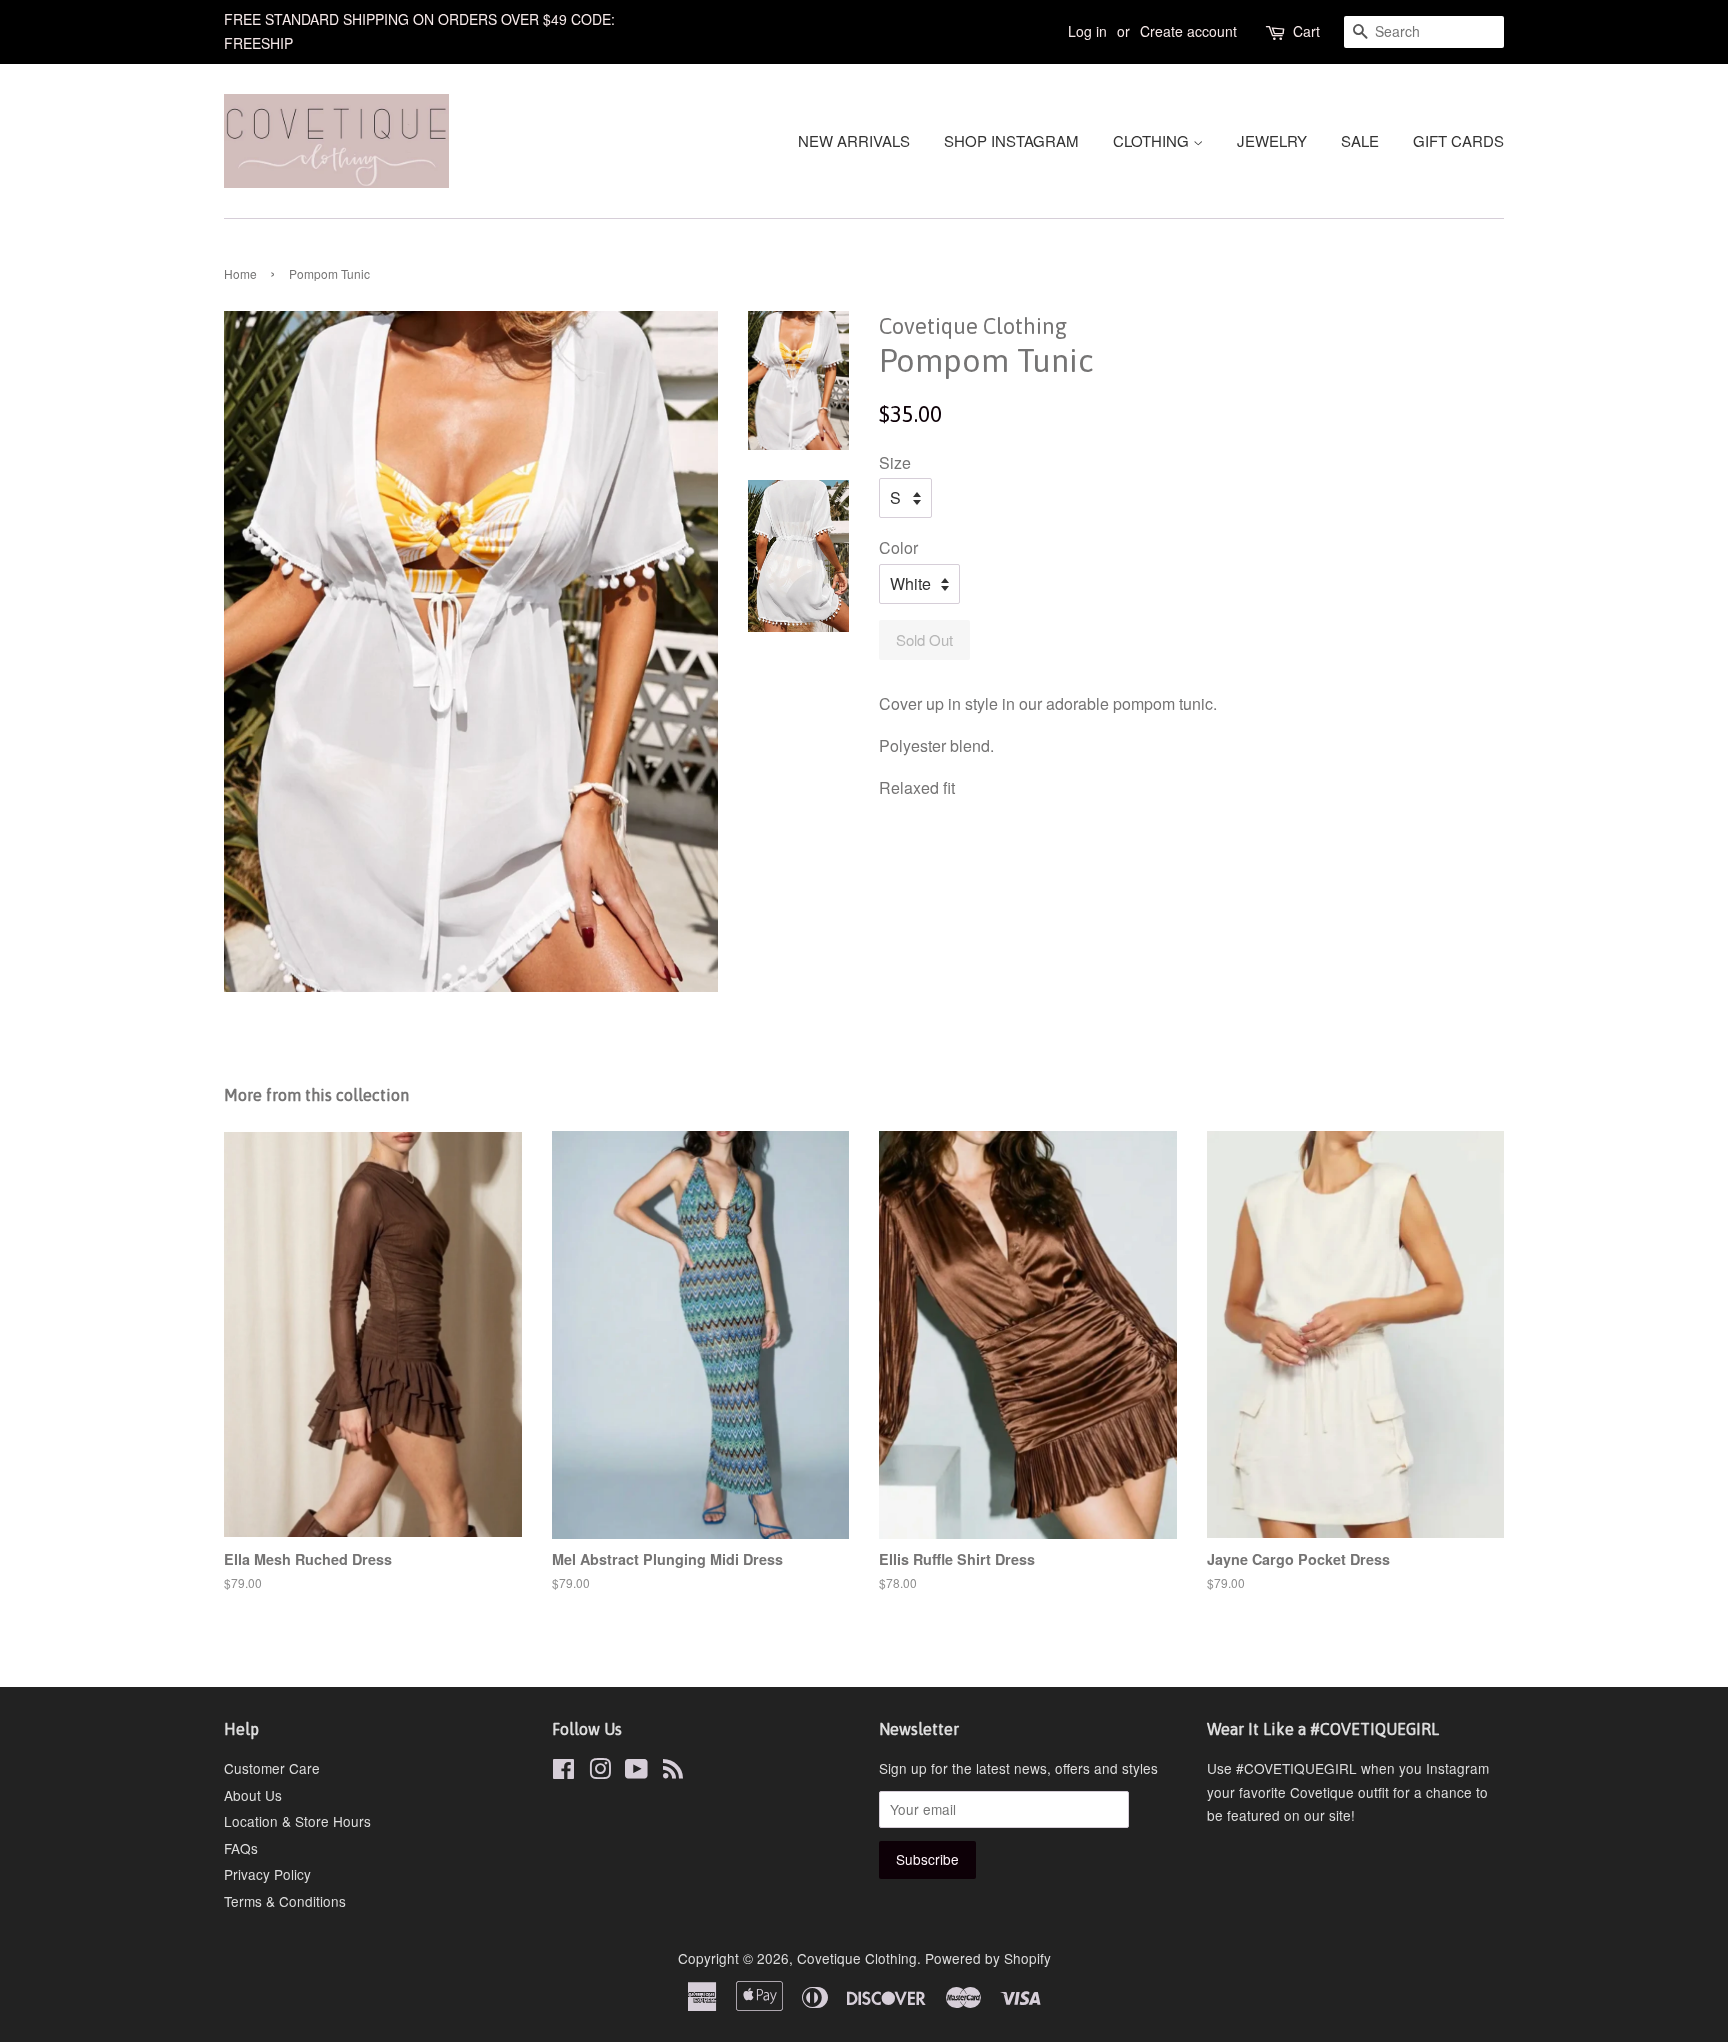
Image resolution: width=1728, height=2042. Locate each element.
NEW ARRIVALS (854, 140)
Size (895, 462)
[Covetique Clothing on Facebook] (563, 1772)
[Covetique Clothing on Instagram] (600, 1772)
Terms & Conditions (285, 1901)
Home (240, 273)
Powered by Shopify (988, 1958)
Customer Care (272, 1768)
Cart (1306, 31)
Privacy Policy (267, 1874)
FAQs (241, 1848)
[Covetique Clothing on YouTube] (636, 1772)
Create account (1188, 31)
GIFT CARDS (1458, 140)
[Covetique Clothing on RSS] (673, 1772)
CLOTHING (1153, 140)
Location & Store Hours (297, 1821)
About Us (253, 1795)
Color (898, 547)
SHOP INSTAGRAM (1011, 140)
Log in (1087, 31)
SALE (1360, 140)
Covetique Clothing (857, 1958)
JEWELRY (1272, 140)
